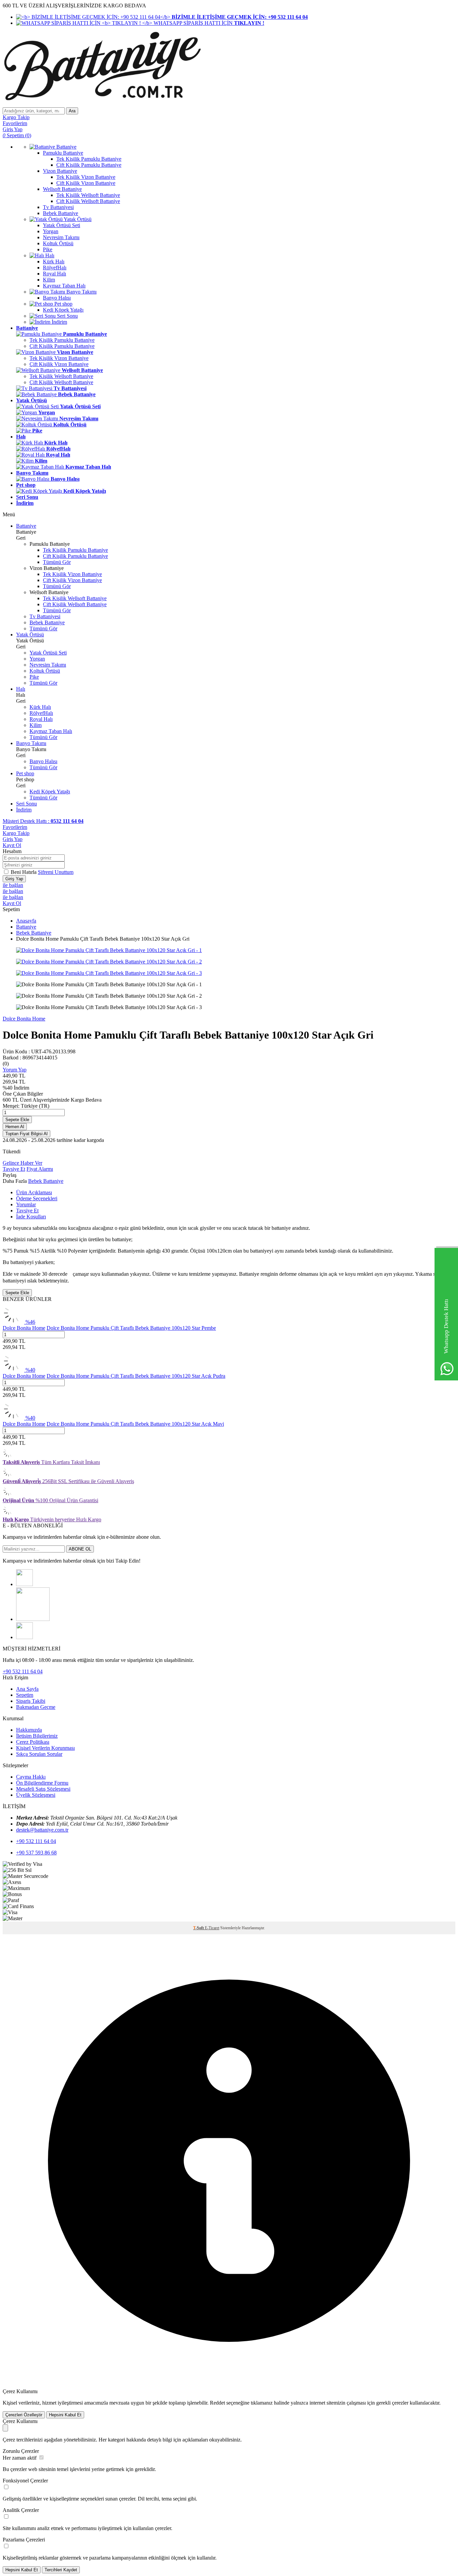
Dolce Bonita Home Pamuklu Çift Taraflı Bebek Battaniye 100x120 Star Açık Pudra (136, 1376)
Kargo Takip (16, 833)
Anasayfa (26, 921)
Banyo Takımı (31, 743)
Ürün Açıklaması (34, 1192)
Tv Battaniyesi (45, 616)
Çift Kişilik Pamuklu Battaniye (62, 346)
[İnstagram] (24, 1584)
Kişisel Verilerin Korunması (45, 1748)
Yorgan (37, 659)
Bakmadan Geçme (36, 1707)
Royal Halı (41, 719)
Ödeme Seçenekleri (37, 1198)
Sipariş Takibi (31, 1701)
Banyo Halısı (43, 761)
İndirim (24, 810)
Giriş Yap (13, 839)
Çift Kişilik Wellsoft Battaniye (61, 382)
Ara (72, 111)
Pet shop (25, 773)
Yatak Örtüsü (30, 635)
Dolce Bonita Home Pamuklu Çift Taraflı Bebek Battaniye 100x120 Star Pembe (131, 1328)
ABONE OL (80, 1549)
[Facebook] (33, 1619)
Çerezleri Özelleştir (24, 2415)
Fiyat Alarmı (40, 1169)
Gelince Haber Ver (22, 1163)
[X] (24, 1637)
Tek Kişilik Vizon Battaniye (59, 358)
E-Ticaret (212, 1928)
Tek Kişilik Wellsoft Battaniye (61, 376)
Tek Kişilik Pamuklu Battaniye (62, 340)
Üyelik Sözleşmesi (36, 1795)
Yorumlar (26, 1204)
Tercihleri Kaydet (61, 2570)
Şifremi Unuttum (56, 872)
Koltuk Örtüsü (45, 671)
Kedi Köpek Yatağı (50, 792)
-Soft (199, 1928)
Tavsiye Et (14, 1169)
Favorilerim (15, 827)
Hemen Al (15, 1127)
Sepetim (25, 1695)
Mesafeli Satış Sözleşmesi (43, 1789)
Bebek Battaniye (47, 622)
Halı (21, 689)
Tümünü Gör (57, 562)
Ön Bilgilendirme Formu (42, 1783)
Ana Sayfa (27, 1689)
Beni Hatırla (24, 872)
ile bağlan (13, 885)
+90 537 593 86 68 (36, 1853)
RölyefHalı (41, 713)
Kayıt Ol (12, 845)
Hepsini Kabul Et (65, 2415)
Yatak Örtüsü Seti (48, 653)
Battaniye (26, 526)
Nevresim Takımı (48, 665)
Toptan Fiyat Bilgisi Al (26, 1134)
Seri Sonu (26, 804)
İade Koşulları (31, 1217)
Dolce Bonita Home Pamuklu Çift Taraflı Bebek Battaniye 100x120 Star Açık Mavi (135, 1424)
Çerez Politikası (33, 1742)
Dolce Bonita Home (24, 1019)
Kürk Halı (40, 707)
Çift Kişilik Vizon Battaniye (59, 364)
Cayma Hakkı (31, 1777)
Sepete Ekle (17, 1120)
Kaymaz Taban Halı (51, 731)
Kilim (36, 725)
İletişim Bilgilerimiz (37, 1736)
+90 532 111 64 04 (23, 1671)
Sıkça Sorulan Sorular (39, 1754)
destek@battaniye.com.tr (42, 1830)
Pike (34, 677)
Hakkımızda (29, 1730)
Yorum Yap (15, 1070)
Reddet (217, 2403)
